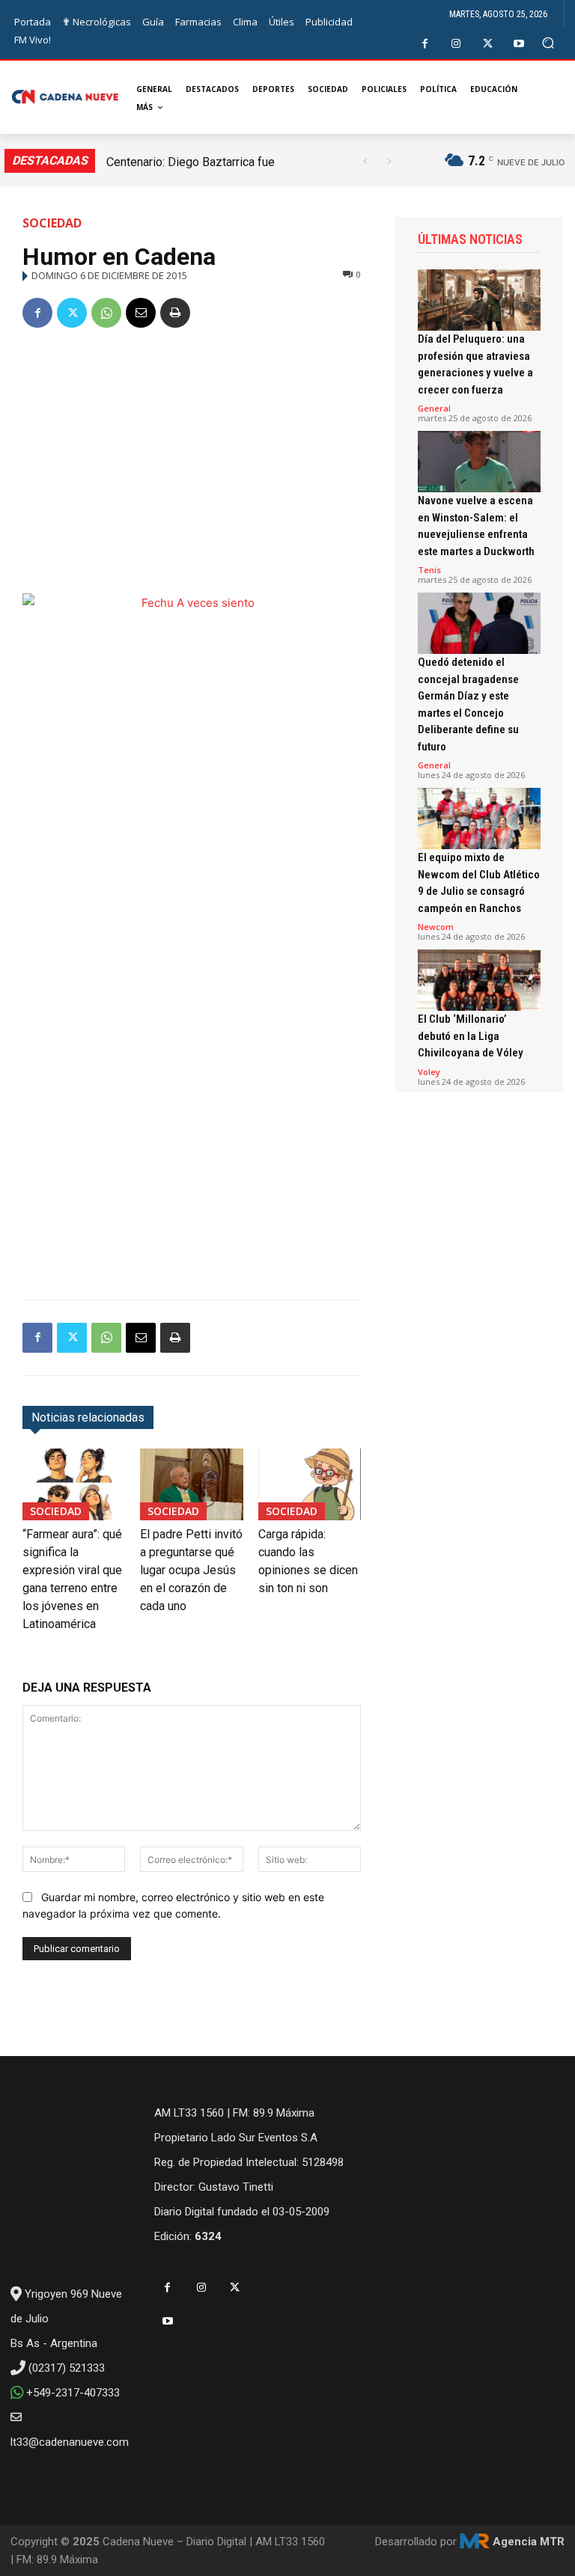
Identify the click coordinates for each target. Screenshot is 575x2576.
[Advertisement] (192, 455)
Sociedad (52, 223)
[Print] (175, 313)
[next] (389, 161)
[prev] (365, 161)
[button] (548, 43)
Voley (429, 1072)
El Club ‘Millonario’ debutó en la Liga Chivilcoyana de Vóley (471, 1036)
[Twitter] (488, 44)
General (434, 408)
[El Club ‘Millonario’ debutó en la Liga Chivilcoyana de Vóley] (479, 980)
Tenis (429, 570)
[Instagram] (456, 44)
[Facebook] (425, 44)
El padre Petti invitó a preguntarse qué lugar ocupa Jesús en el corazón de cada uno (191, 1570)
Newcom (436, 927)
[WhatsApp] (106, 313)
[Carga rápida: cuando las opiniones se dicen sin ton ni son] (310, 1484)
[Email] (141, 313)
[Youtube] (519, 44)
